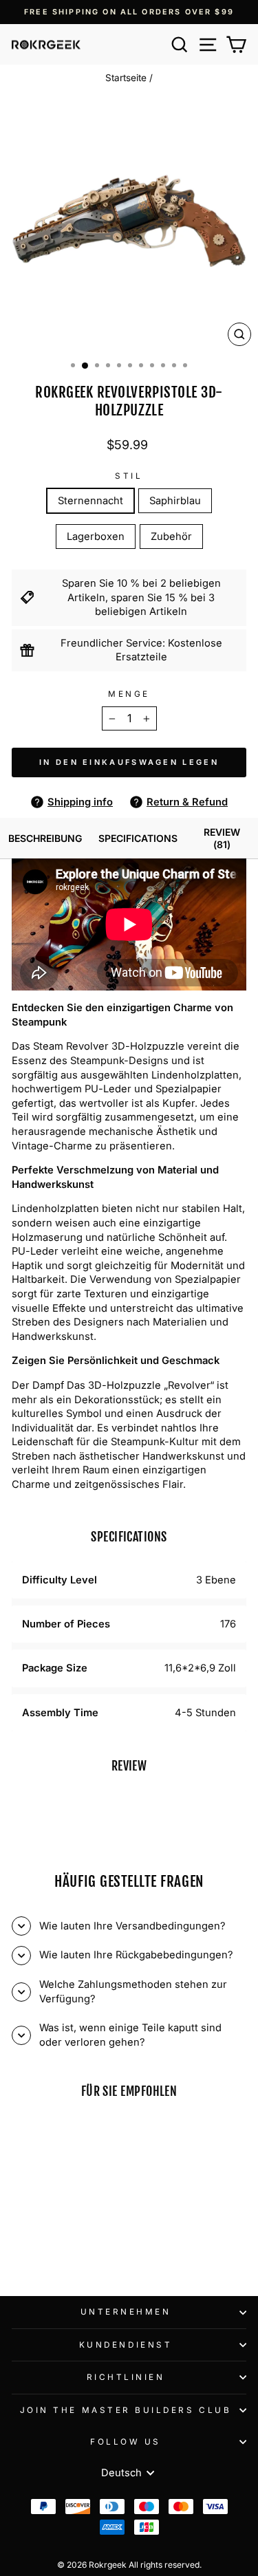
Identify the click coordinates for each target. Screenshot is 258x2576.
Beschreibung (45, 838)
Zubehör (171, 537)
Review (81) (222, 838)
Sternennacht (90, 501)
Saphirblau (175, 501)
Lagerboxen (96, 537)
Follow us (126, 2442)
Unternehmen (126, 2312)
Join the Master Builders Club (126, 2410)
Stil (129, 476)
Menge (129, 694)
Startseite (126, 78)
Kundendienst (126, 2345)
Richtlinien (126, 2377)
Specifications (138, 838)
